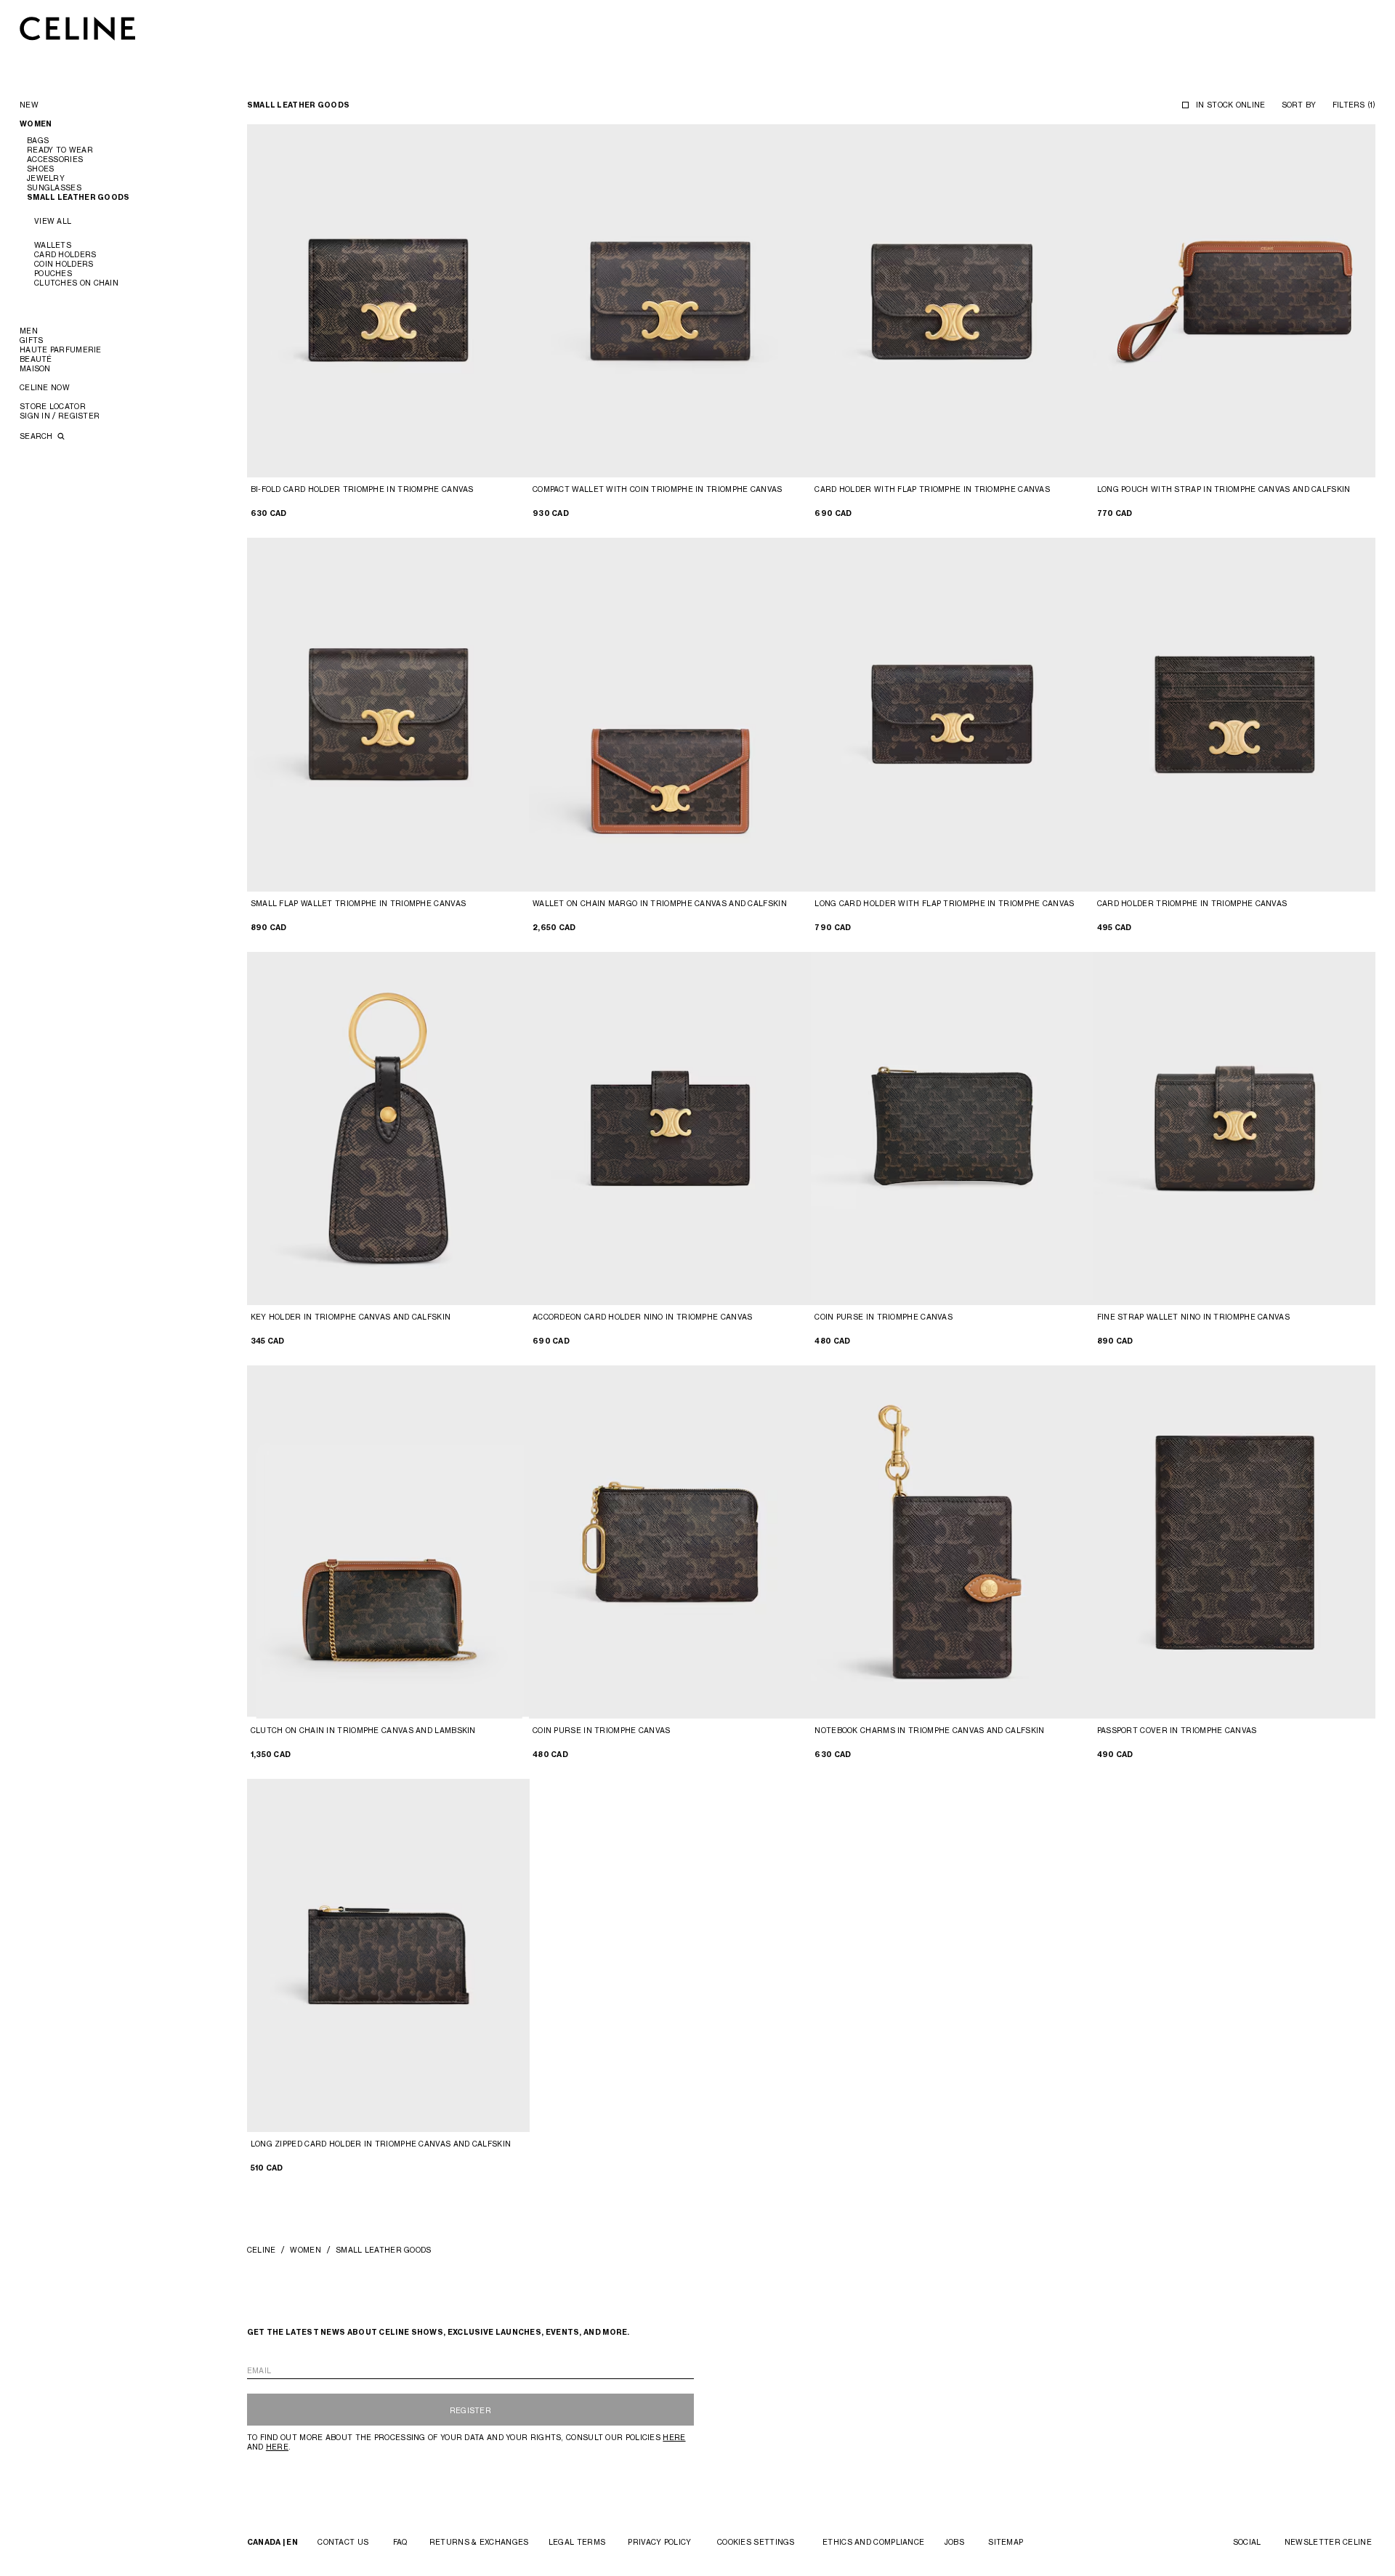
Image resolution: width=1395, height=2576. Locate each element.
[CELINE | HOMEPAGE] (78, 28)
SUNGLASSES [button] (54, 187)
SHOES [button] (41, 169)
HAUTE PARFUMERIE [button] (61, 350)
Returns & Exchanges (479, 2542)
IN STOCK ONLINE (1231, 105)
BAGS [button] (38, 140)
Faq (400, 2542)
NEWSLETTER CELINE (1328, 2542)
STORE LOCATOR (53, 406)
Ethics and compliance (873, 2542)
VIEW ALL (53, 221)
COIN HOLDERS (64, 264)
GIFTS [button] (32, 340)
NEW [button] (29, 105)
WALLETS (53, 245)
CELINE (262, 2250)
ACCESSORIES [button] (55, 159)
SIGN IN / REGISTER (60, 416)
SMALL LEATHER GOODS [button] (78, 197)
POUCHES (53, 273)
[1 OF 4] (388, 301)
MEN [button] (29, 331)
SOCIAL (1247, 2542)
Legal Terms (577, 2542)
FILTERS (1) (1354, 105)
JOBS (954, 2542)
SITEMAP (1006, 2542)
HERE (674, 2437)
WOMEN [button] (36, 124)
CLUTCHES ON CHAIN (76, 283)
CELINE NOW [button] (45, 387)
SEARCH (37, 436)
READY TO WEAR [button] (60, 150)
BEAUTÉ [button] (36, 359)
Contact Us (343, 2542)
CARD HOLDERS (65, 254)
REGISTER (470, 2410)
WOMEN (306, 2250)
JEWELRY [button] (46, 178)
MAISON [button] (35, 368)
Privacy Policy (659, 2542)
